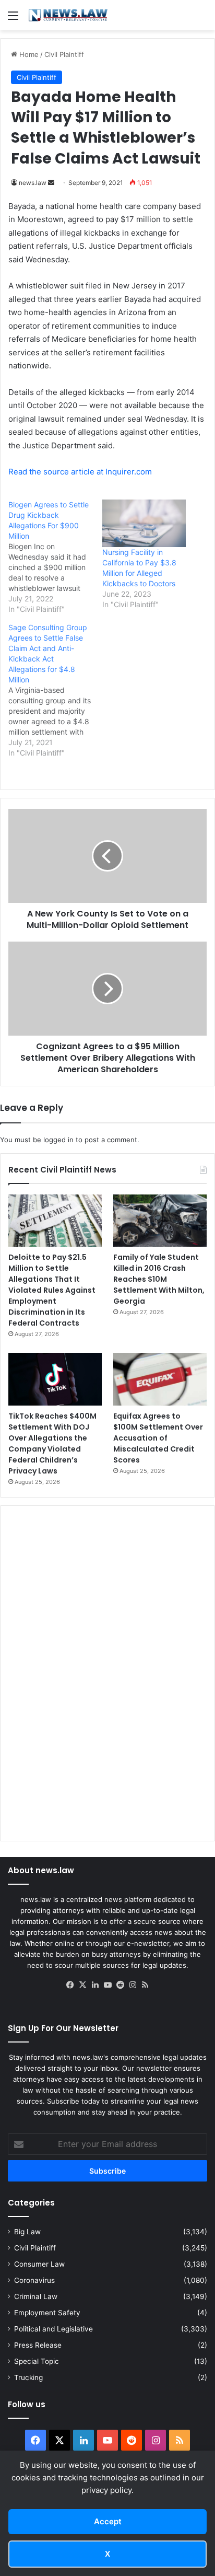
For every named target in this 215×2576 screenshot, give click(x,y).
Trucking (28, 2377)
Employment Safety (47, 2313)
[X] (82, 1985)
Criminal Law (36, 2296)
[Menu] (13, 19)
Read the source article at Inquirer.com (80, 472)
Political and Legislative (53, 2329)
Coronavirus (34, 2280)
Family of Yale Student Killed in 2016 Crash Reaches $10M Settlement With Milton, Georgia (159, 1279)
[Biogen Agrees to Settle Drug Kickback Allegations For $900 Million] (55, 557)
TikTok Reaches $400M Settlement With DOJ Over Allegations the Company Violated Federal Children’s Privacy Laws (52, 1443)
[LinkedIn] (95, 1985)
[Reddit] (120, 1985)
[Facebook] (70, 1985)
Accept (108, 2521)
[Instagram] (133, 1985)
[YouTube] (107, 1985)
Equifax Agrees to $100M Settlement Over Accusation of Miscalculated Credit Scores (158, 1438)
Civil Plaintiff (64, 54)
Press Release (38, 2345)
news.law (33, 183)
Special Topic (37, 2361)
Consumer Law (39, 2264)
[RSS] (145, 1985)
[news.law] (68, 15)
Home (28, 54)
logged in (58, 1140)
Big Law (27, 2232)
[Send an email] (51, 183)
